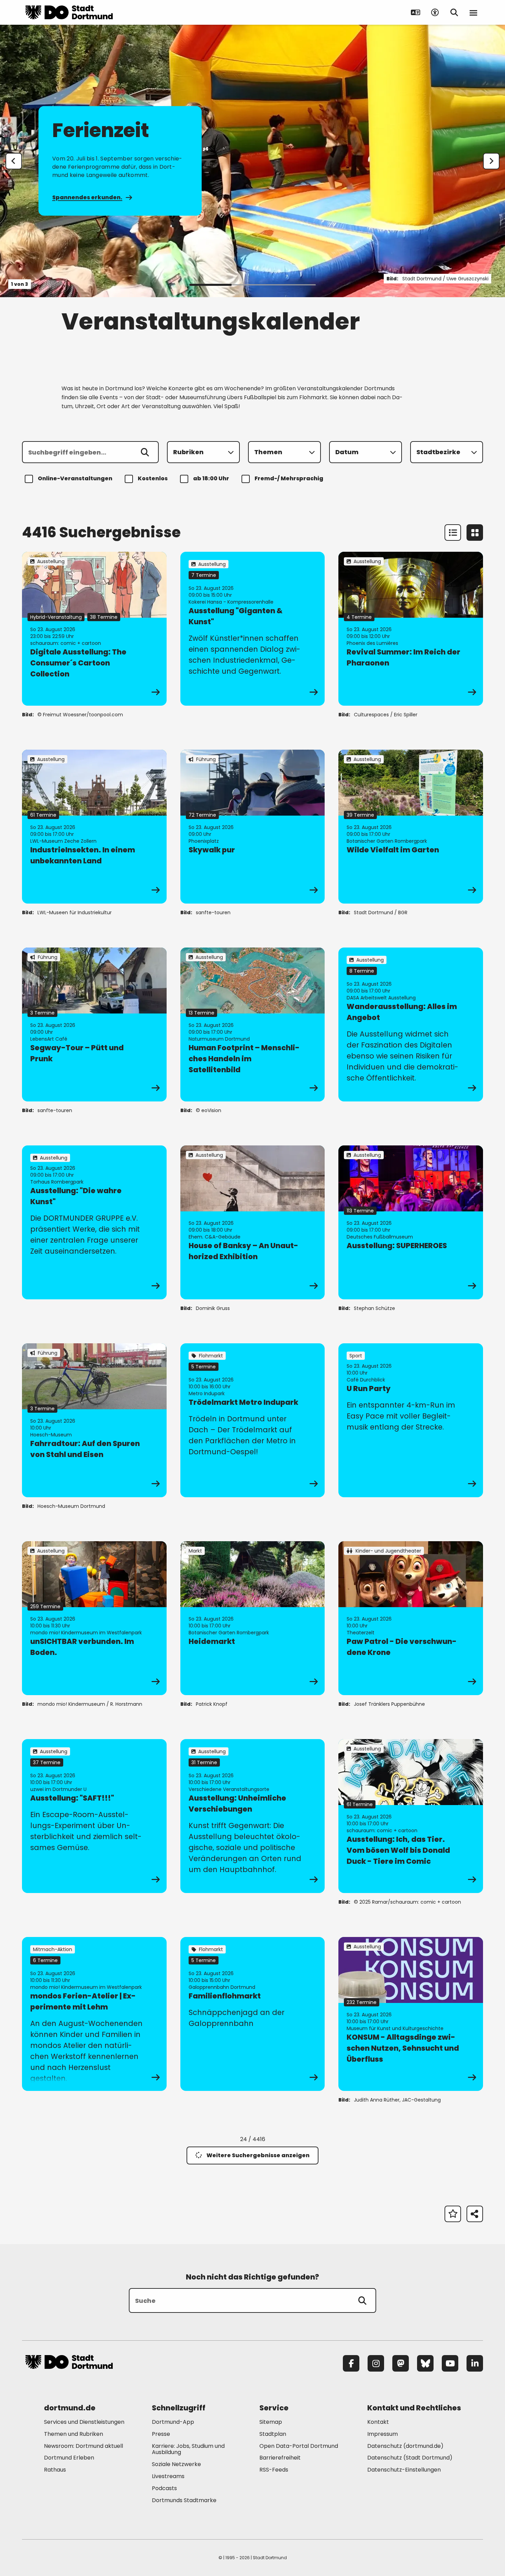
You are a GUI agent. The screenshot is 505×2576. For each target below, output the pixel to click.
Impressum (383, 2434)
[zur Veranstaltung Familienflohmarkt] (253, 2014)
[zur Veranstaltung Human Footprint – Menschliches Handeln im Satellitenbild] (253, 1024)
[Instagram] (376, 2363)
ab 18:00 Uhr (211, 478)
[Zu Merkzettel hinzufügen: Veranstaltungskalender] (453, 2214)
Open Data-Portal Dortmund (299, 2446)
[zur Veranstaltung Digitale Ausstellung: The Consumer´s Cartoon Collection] (94, 629)
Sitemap (271, 2422)
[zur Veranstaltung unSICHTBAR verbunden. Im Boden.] (94, 1618)
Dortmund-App (173, 2422)
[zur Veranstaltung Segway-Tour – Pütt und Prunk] (94, 1024)
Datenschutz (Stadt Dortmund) (410, 2458)
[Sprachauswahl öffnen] (416, 12)
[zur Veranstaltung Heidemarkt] (253, 1618)
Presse (161, 2434)
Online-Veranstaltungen (75, 478)
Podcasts (164, 2488)
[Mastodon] (401, 2363)
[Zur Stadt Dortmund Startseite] (69, 12)
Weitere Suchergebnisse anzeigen (258, 2155)
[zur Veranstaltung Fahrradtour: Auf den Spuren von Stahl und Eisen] (94, 1420)
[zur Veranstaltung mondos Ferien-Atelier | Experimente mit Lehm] (94, 2014)
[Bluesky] (425, 2363)
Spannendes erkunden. (87, 197)
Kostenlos (153, 478)
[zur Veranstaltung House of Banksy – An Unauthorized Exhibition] (253, 1222)
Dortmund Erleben (69, 2458)
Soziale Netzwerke (176, 2464)
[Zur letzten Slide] (14, 161)
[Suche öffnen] (454, 12)
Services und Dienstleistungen (84, 2422)
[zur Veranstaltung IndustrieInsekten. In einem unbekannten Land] (94, 827)
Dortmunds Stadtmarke (184, 2500)
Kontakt (378, 2422)
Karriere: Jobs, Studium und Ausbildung (188, 2449)
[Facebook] (351, 2363)
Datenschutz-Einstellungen (404, 2470)
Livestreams (168, 2476)
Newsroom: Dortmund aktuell (83, 2446)
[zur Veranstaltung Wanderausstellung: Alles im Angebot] (411, 1024)
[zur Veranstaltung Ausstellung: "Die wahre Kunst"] (94, 1222)
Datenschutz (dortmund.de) (405, 2446)
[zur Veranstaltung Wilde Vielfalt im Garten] (411, 827)
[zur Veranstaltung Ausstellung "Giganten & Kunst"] (253, 629)
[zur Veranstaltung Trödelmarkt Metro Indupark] (253, 1420)
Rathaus (55, 2470)
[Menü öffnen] (473, 12)
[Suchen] (145, 452)
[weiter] (491, 161)
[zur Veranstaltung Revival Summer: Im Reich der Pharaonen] (411, 629)
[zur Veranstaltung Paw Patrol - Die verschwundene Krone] (411, 1618)
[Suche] (362, 2300)
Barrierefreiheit (280, 2458)
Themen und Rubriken (74, 2434)
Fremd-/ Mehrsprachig (289, 478)
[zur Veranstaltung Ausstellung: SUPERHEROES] (411, 1222)
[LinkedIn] (475, 2363)
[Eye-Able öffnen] (435, 12)
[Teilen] (475, 2214)
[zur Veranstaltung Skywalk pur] (253, 827)
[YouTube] (450, 2363)
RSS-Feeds (274, 2470)
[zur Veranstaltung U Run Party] (411, 1420)
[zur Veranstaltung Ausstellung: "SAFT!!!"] (94, 1816)
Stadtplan (273, 2434)
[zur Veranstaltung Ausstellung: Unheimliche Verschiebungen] (253, 1816)
